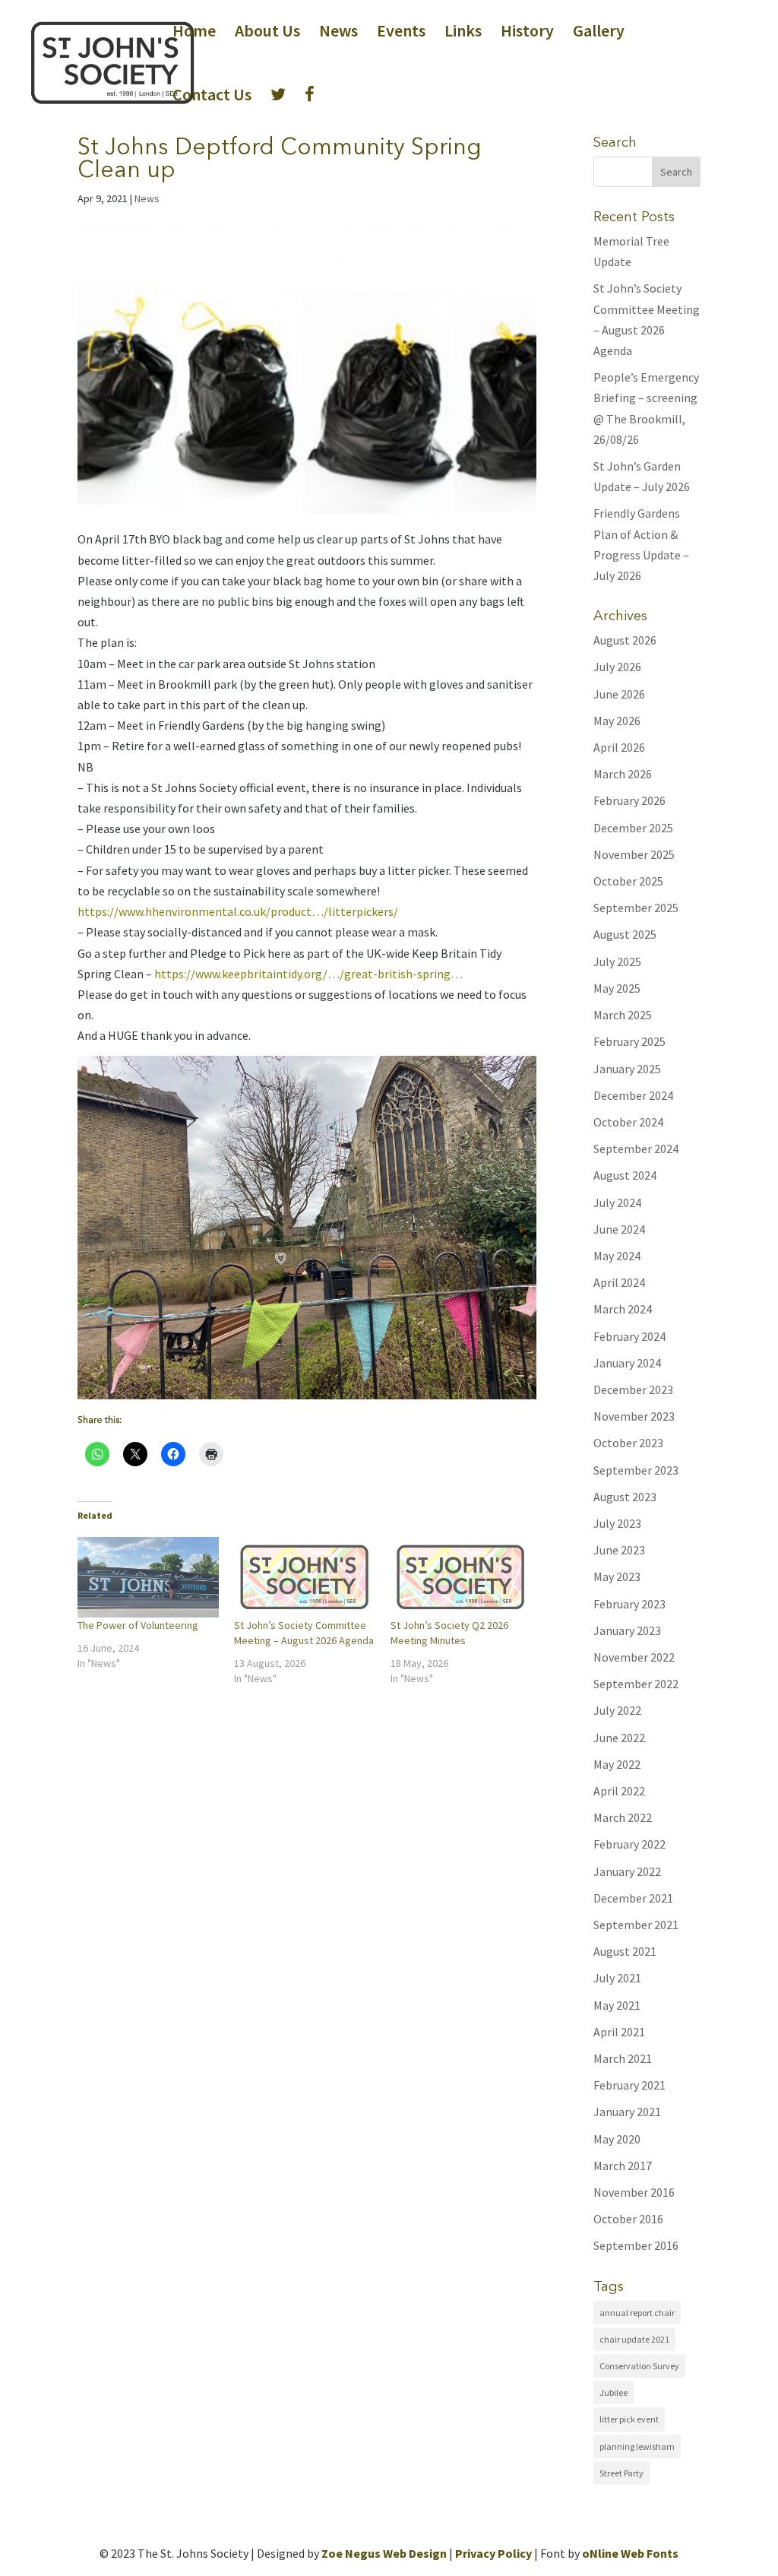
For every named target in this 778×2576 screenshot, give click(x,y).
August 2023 (625, 1497)
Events (401, 33)
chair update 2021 (634, 2339)
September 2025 (636, 908)
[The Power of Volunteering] (148, 1577)
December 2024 (633, 1095)
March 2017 (623, 2166)
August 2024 (625, 1175)
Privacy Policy (493, 2553)
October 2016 (628, 2219)
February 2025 (629, 1041)
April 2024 (619, 1282)
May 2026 (617, 721)
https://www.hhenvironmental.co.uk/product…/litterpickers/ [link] (238, 911)
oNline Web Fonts (630, 2553)
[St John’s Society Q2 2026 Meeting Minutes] (461, 1577)
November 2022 (634, 1657)
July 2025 (617, 962)
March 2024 (623, 1309)
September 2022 (636, 1684)
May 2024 (617, 1256)
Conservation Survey (639, 2366)
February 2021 (629, 2085)
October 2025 (628, 881)
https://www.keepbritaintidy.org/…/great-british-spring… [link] (308, 974)
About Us (267, 33)
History (527, 33)
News (338, 33)
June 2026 (619, 694)
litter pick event (629, 2419)
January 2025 (627, 1069)
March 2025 (623, 1015)
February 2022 (629, 1844)
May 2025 (617, 988)
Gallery (599, 33)
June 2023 (619, 1550)
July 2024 (617, 1202)
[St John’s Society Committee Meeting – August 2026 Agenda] (305, 1577)
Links (463, 33)
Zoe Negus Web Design (384, 2553)
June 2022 (619, 1738)
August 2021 (625, 1951)
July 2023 (617, 1523)
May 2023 (617, 1576)
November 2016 (634, 2192)
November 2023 (634, 1416)
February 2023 (629, 1604)
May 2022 (617, 1764)
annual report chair (637, 2313)
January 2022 (627, 1871)
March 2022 (623, 1817)
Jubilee (614, 2392)
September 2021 (636, 1925)
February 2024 (629, 1336)
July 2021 (617, 1978)
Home (194, 33)
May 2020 (617, 2139)
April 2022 (619, 1791)
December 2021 (633, 1898)
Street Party (621, 2473)
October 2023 (628, 1443)
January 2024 (627, 1363)
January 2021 (627, 2112)
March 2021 (623, 2058)
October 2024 (628, 1122)
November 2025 (634, 854)
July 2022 (617, 1710)
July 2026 (617, 667)
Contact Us (212, 97)
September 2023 (636, 1470)
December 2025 (633, 828)
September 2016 (636, 2245)
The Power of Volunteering (138, 1625)
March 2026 (623, 774)
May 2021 (617, 2005)
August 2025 (625, 934)
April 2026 (619, 747)
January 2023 (627, 1630)
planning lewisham (637, 2446)
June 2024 (619, 1229)
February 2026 (629, 800)
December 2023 (633, 1389)
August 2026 (625, 640)
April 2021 (619, 2032)
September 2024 (636, 1149)
